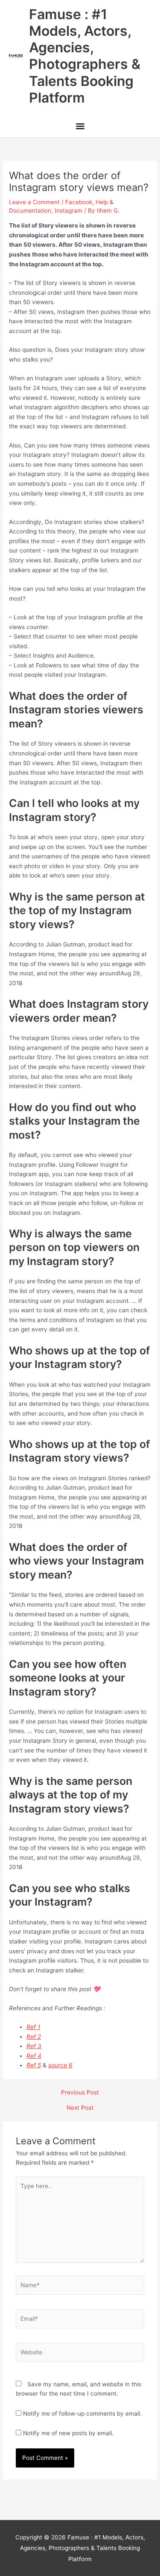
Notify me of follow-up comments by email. (82, 2414)
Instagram (68, 211)
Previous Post (80, 2093)
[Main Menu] (80, 127)
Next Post (80, 2108)
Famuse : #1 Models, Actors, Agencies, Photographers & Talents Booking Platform (85, 56)
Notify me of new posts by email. (68, 2433)
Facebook (79, 202)
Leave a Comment (34, 202)
